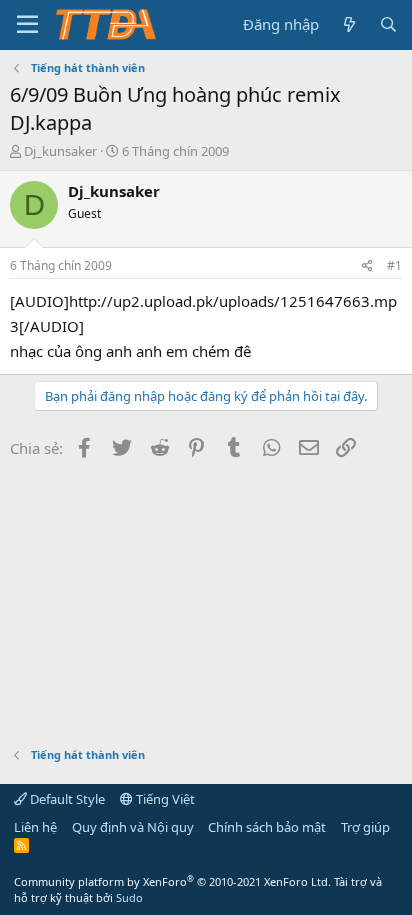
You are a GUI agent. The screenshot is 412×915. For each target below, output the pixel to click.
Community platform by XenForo (172, 881)
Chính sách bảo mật (267, 827)
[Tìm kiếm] (388, 24)
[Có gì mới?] (348, 24)
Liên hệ (35, 827)
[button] (27, 25)
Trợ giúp (365, 827)
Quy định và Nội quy (133, 827)
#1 (394, 265)
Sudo (129, 897)
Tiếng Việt (164, 799)
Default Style (66, 799)
